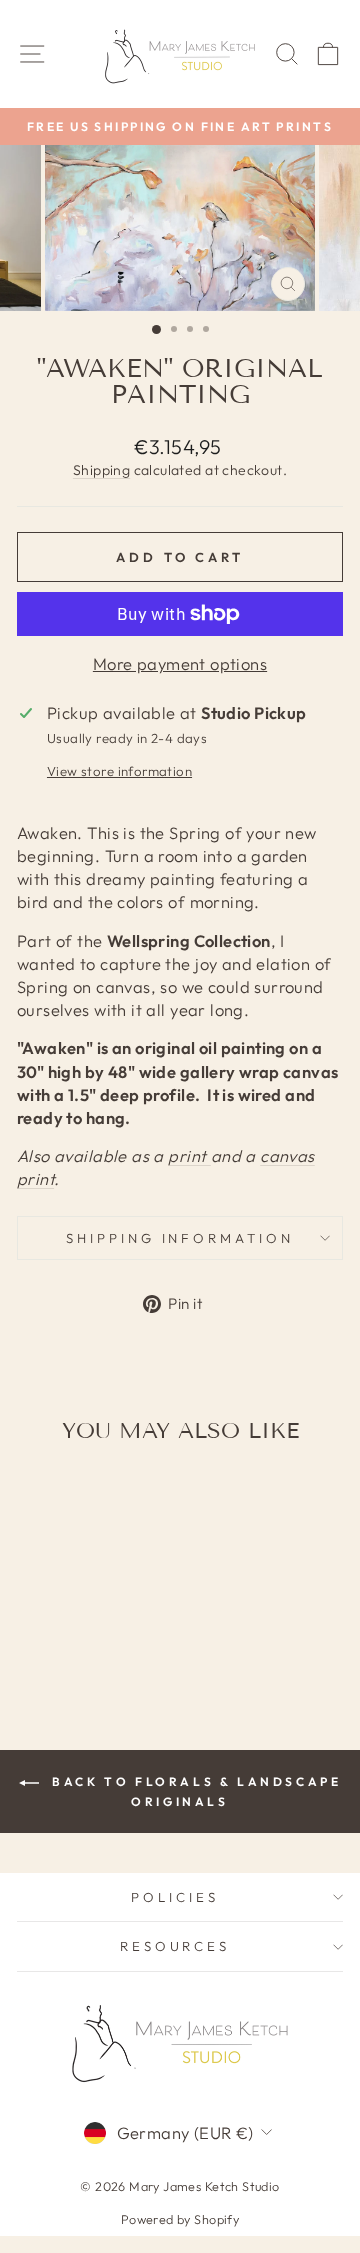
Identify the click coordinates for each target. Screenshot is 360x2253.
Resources (175, 1946)
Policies (175, 1897)
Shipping (101, 470)
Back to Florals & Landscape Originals (194, 1791)
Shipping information (180, 1238)
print (189, 1155)
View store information (119, 771)
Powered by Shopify (180, 2219)
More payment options (180, 663)
